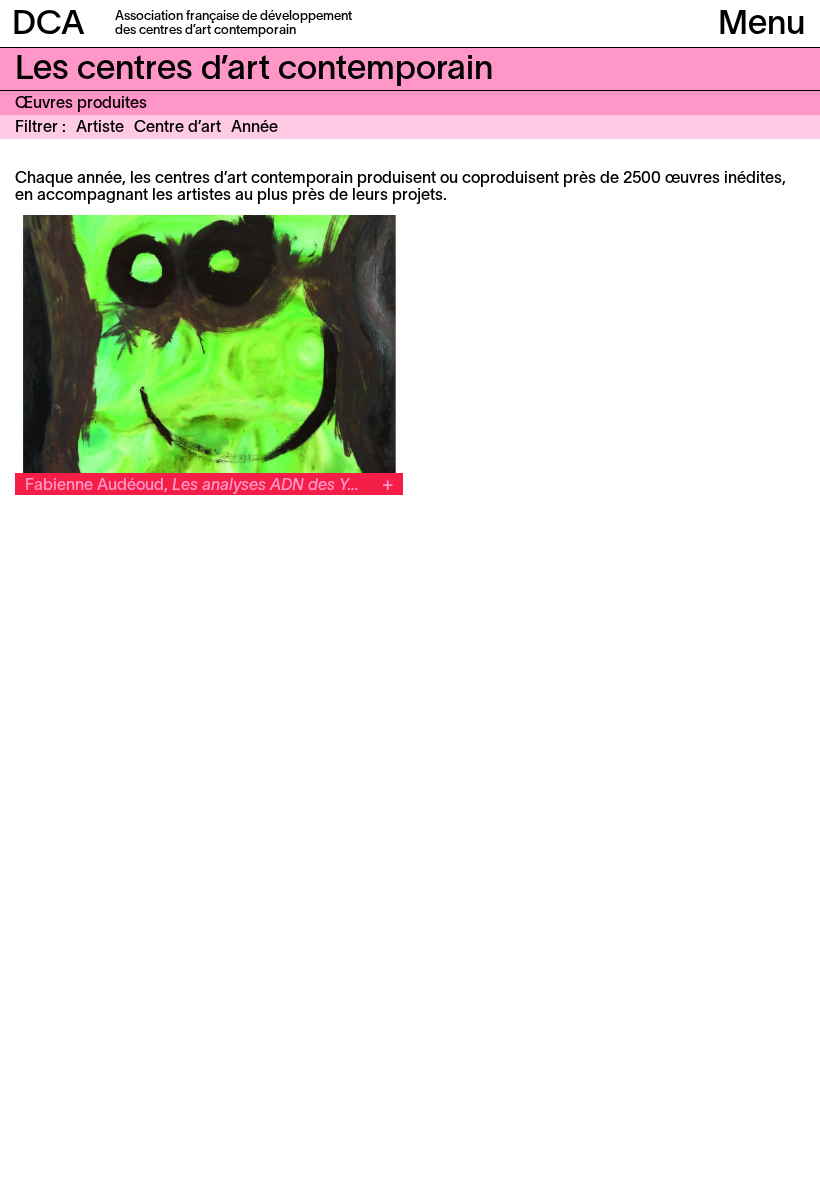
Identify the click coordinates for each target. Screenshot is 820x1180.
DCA (48, 25)
